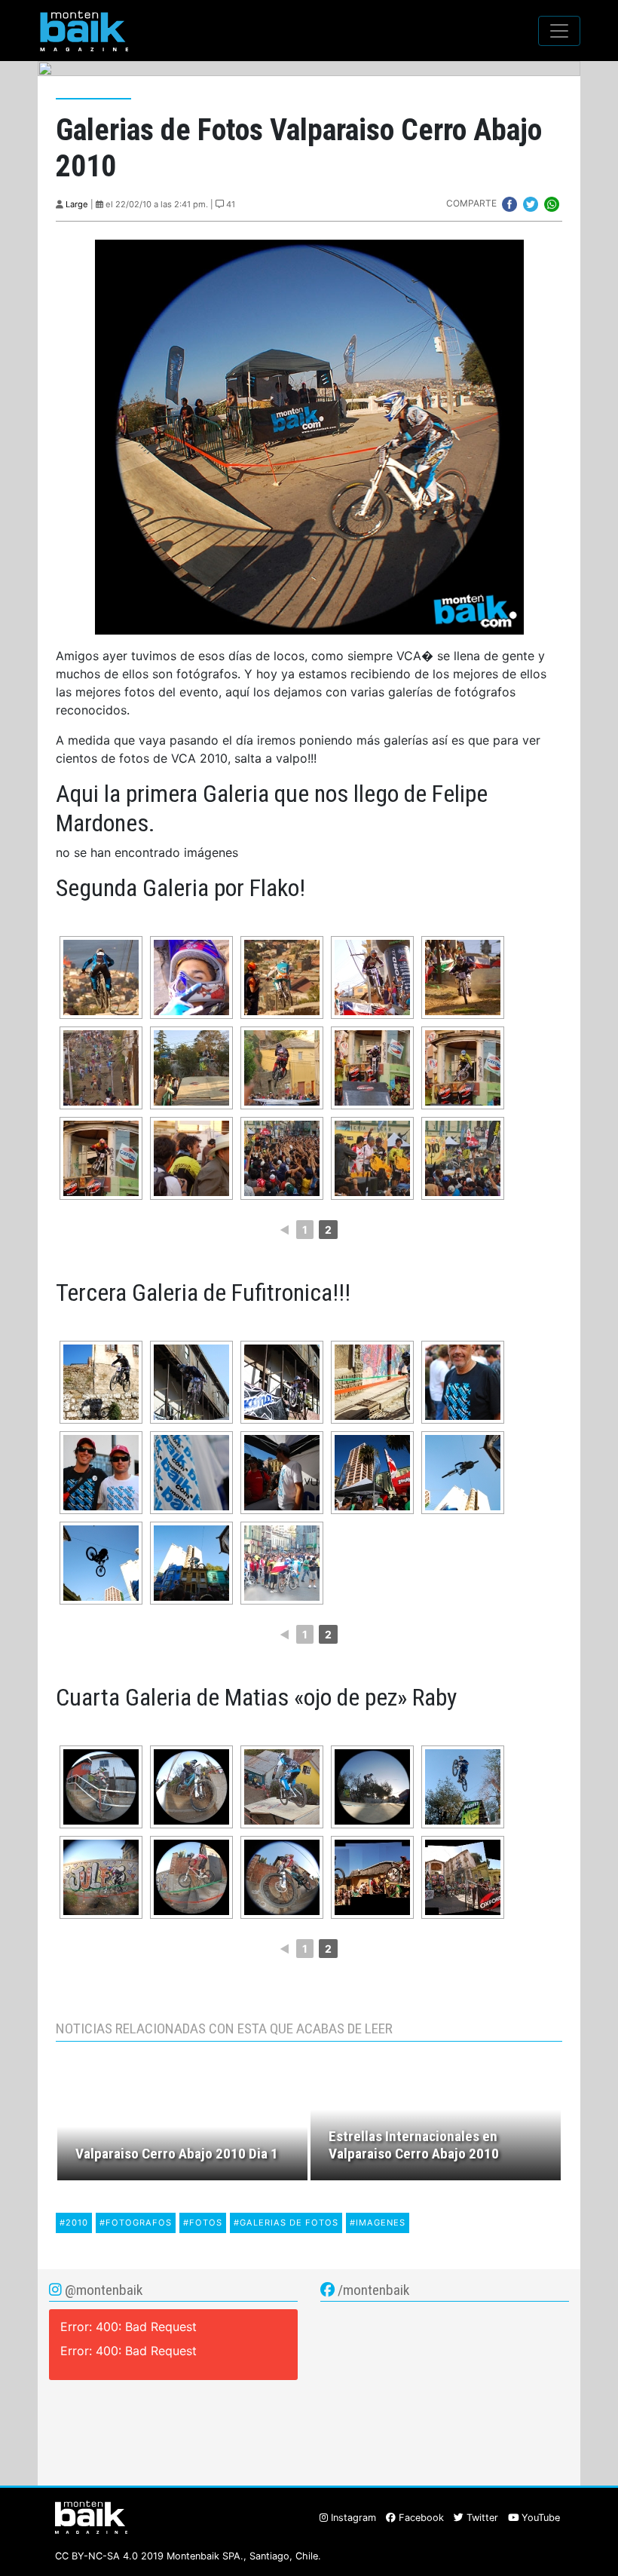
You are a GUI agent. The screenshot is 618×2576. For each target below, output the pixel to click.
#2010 (74, 2223)
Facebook (420, 2518)
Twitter (481, 2518)
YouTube (539, 2518)
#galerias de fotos (286, 2223)
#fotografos (136, 2223)
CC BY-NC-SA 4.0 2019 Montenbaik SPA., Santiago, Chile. (188, 2556)
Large (77, 204)
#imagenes (378, 2223)
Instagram (352, 2518)
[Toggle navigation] (559, 31)
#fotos (203, 2223)
